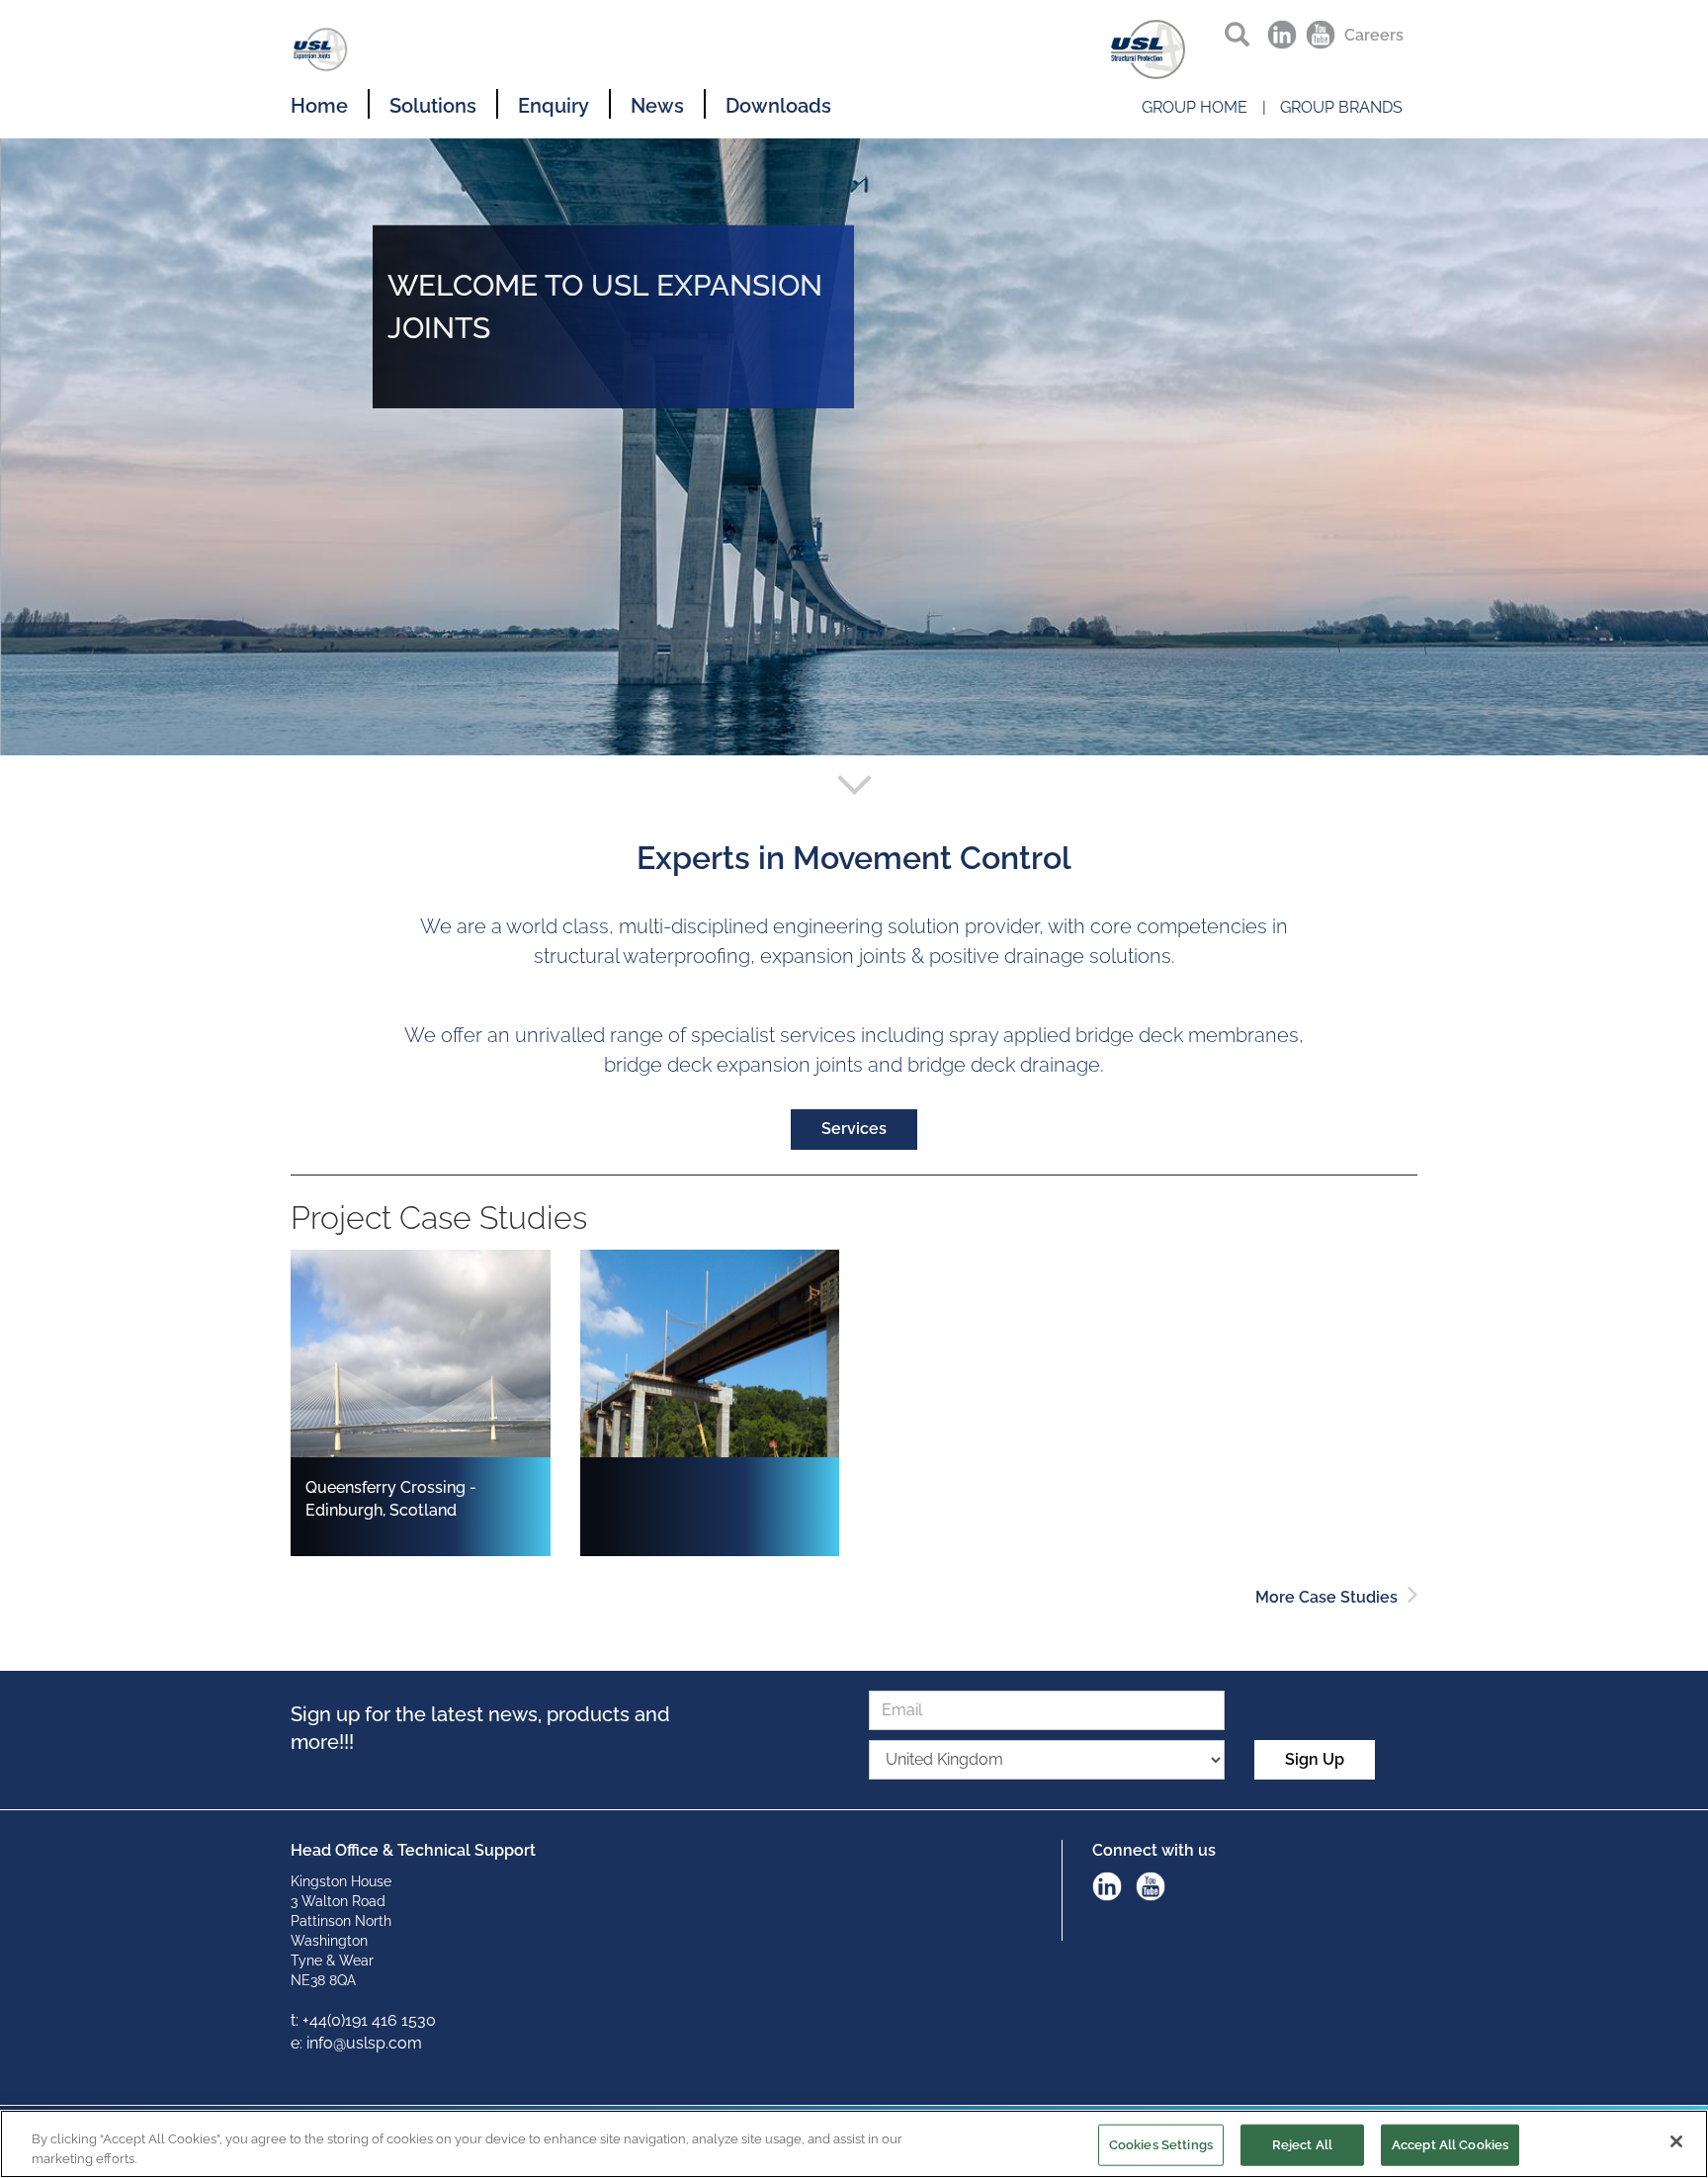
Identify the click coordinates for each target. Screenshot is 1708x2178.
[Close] (1676, 2141)
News (657, 106)
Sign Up (1315, 1759)
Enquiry (554, 106)
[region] (854, 2144)
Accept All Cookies (1450, 2145)
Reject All (1302, 2145)
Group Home (1195, 107)
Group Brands (1341, 107)
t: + (300, 2020)
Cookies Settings (1161, 2145)
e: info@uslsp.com (356, 2043)
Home (319, 106)
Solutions (433, 106)
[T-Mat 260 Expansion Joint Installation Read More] (600, 1260)
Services (854, 1129)
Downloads (778, 106)
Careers (1374, 35)
